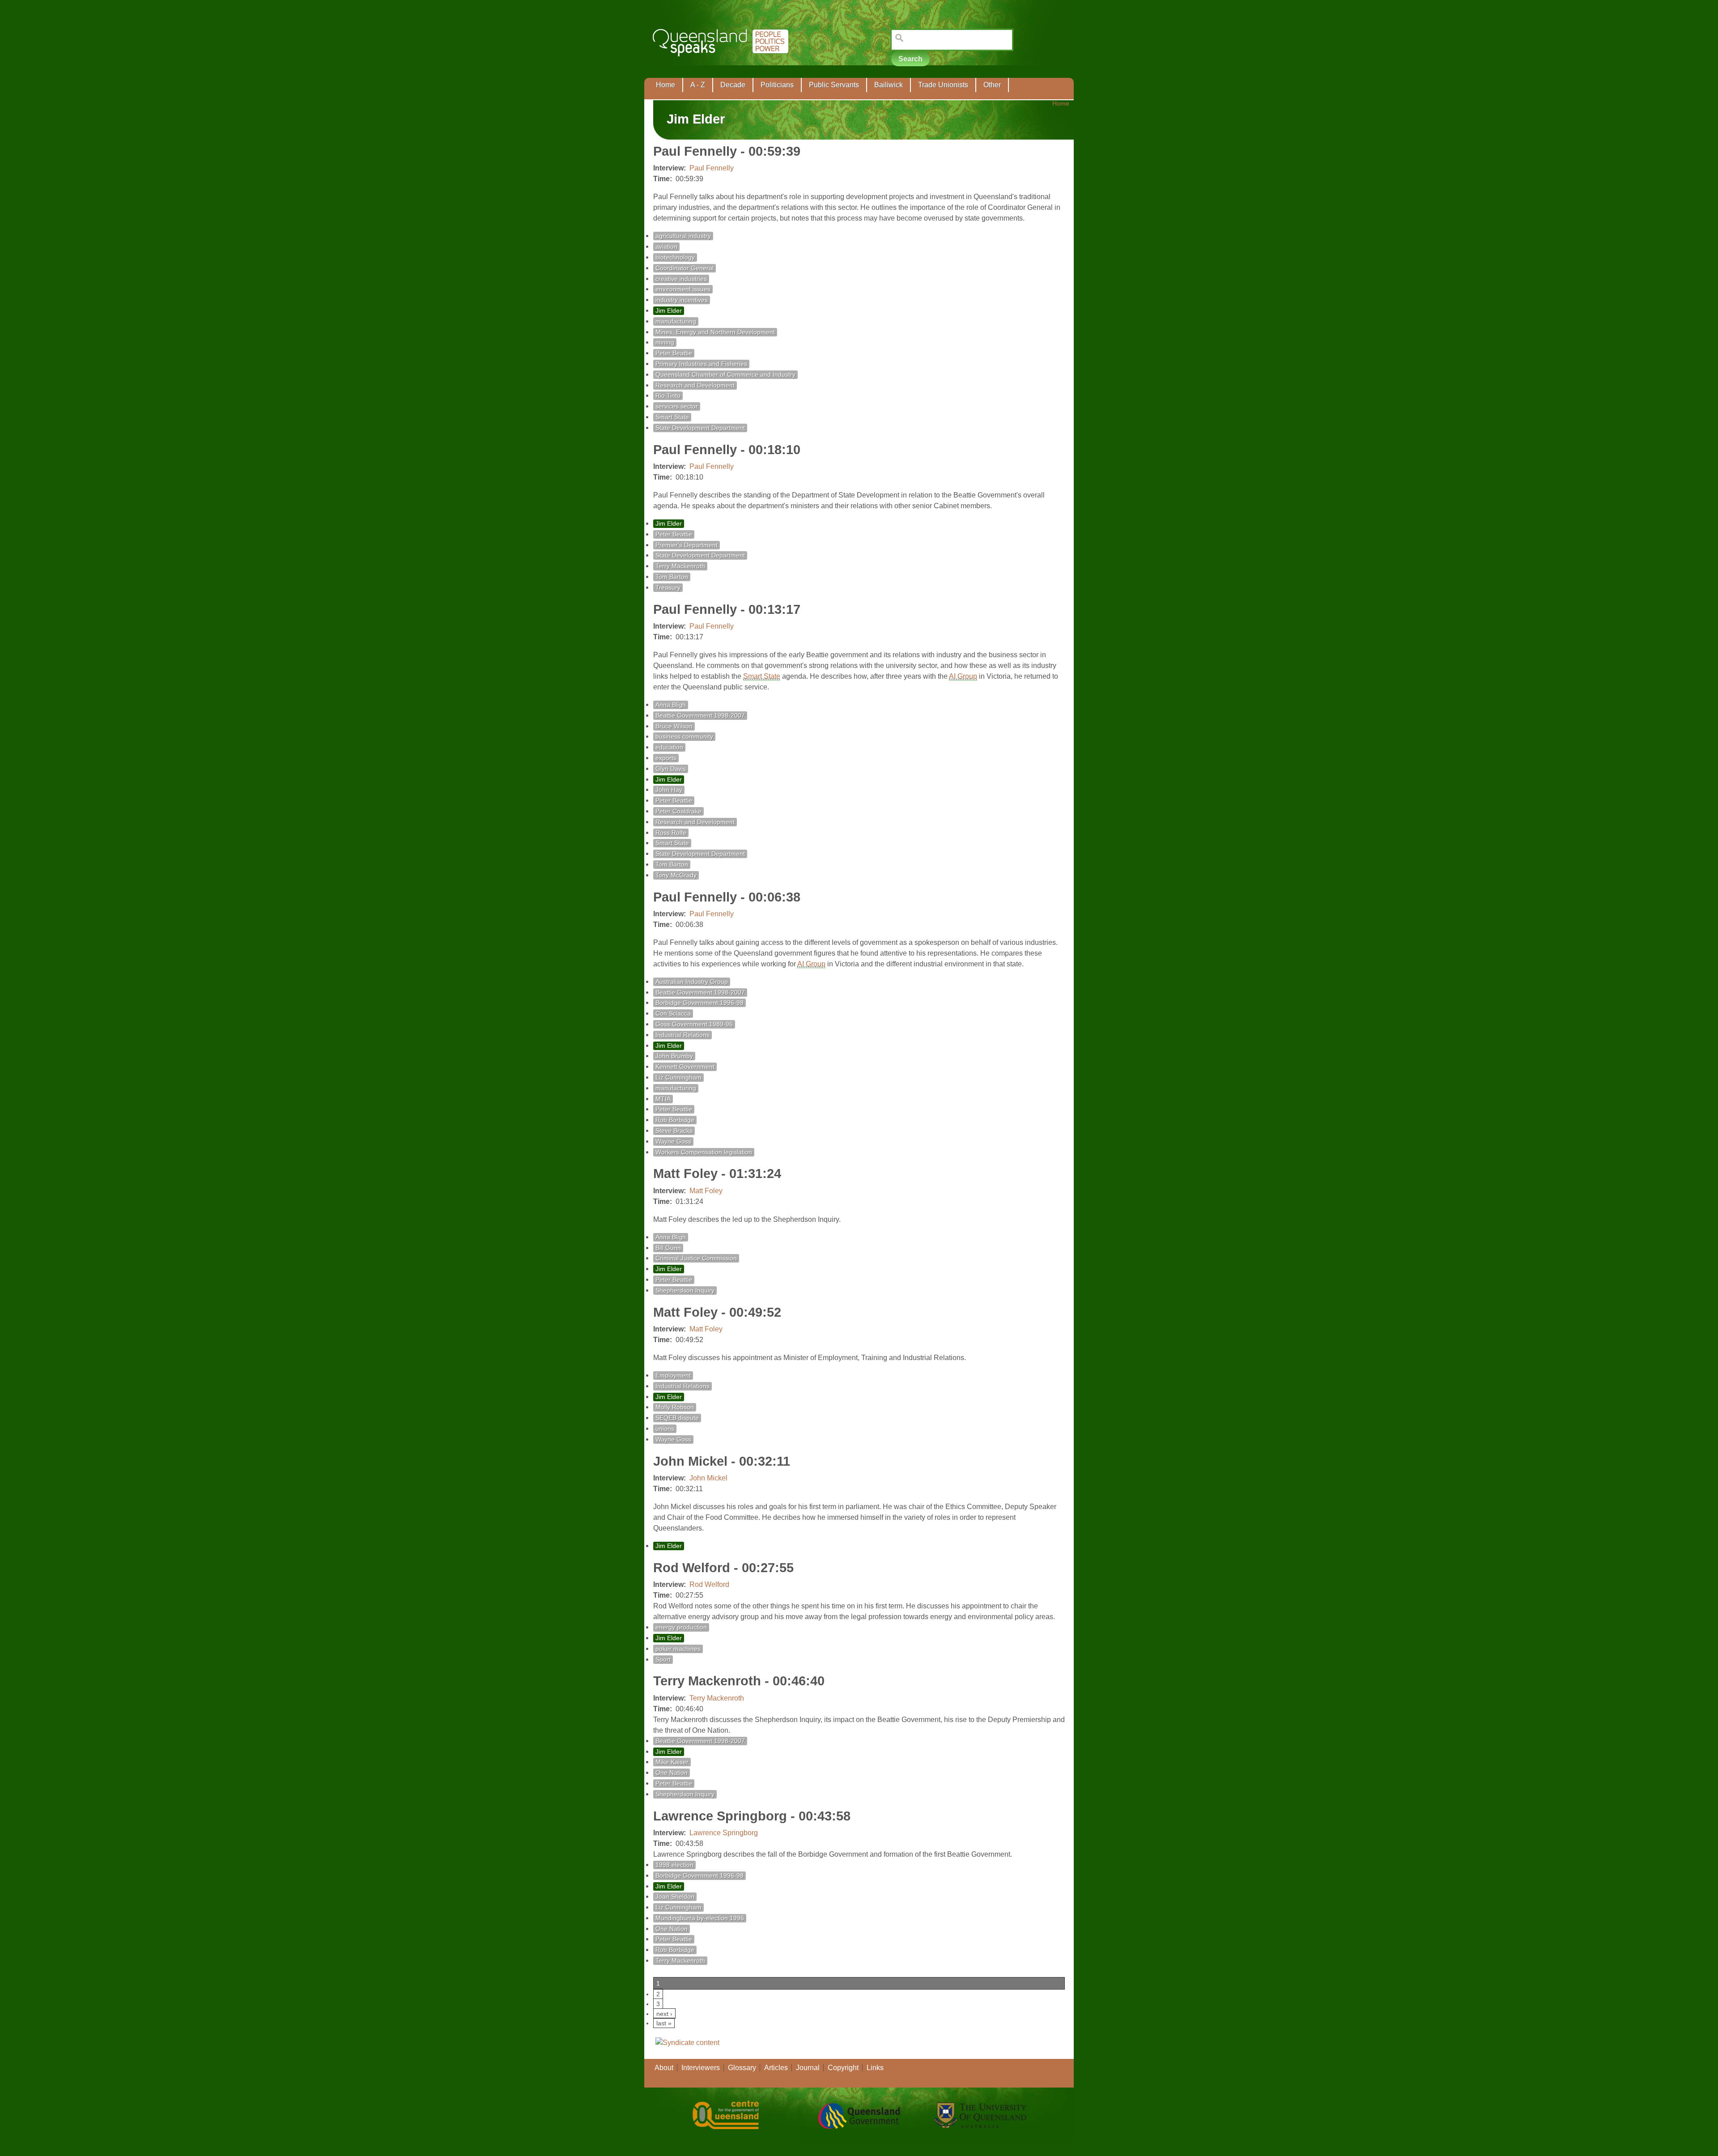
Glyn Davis (671, 769)
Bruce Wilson (674, 726)
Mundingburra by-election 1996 (700, 1918)
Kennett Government (685, 1067)
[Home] (722, 63)
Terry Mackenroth (680, 566)
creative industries (681, 279)
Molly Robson (675, 1407)
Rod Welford (709, 1584)
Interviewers (701, 2068)
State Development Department (700, 428)
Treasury (668, 588)
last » (664, 2023)
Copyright (843, 2068)
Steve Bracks (674, 1131)
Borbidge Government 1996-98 (700, 1003)
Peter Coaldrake (678, 811)
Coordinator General (685, 268)
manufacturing (676, 321)
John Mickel (708, 1478)
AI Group (963, 676)
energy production (681, 1627)
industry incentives (682, 300)
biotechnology (675, 257)
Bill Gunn (668, 1248)
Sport (663, 1660)
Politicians (777, 85)
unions (665, 1429)
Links (875, 2068)
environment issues (683, 289)
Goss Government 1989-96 (694, 1024)
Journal (808, 2068)
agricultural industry (683, 236)
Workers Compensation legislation (704, 1152)
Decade (733, 85)
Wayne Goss (673, 1142)
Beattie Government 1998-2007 (700, 716)
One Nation (672, 1773)
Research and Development (695, 385)
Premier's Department (687, 545)
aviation (666, 247)
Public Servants (834, 85)
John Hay (669, 790)
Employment (673, 1376)
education (669, 747)
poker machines (678, 1649)
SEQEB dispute (677, 1418)
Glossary (742, 2068)
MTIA (663, 1099)
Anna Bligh (671, 705)
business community (684, 737)
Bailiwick (889, 85)
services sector (677, 406)
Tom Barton (672, 577)
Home (666, 85)
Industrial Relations (683, 1035)
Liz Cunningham (678, 1078)
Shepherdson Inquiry (685, 1291)
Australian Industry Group (692, 982)
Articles (776, 2068)
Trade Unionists (943, 85)
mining (665, 342)
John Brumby (674, 1056)
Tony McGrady (676, 875)
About (664, 2068)
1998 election (674, 1865)
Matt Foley (706, 1191)
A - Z (698, 85)
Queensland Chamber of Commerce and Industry (725, 375)
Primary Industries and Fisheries (701, 364)
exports (666, 758)
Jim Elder (669, 311)
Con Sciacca (673, 1014)
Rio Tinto (668, 396)
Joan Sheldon (675, 1897)
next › (664, 2014)
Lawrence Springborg (724, 1833)
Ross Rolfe (671, 833)
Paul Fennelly (712, 168)
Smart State (672, 417)
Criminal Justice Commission (696, 1258)
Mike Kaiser (672, 1762)
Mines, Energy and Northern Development (715, 332)
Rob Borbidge (675, 1120)
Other (992, 85)
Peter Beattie (674, 353)
